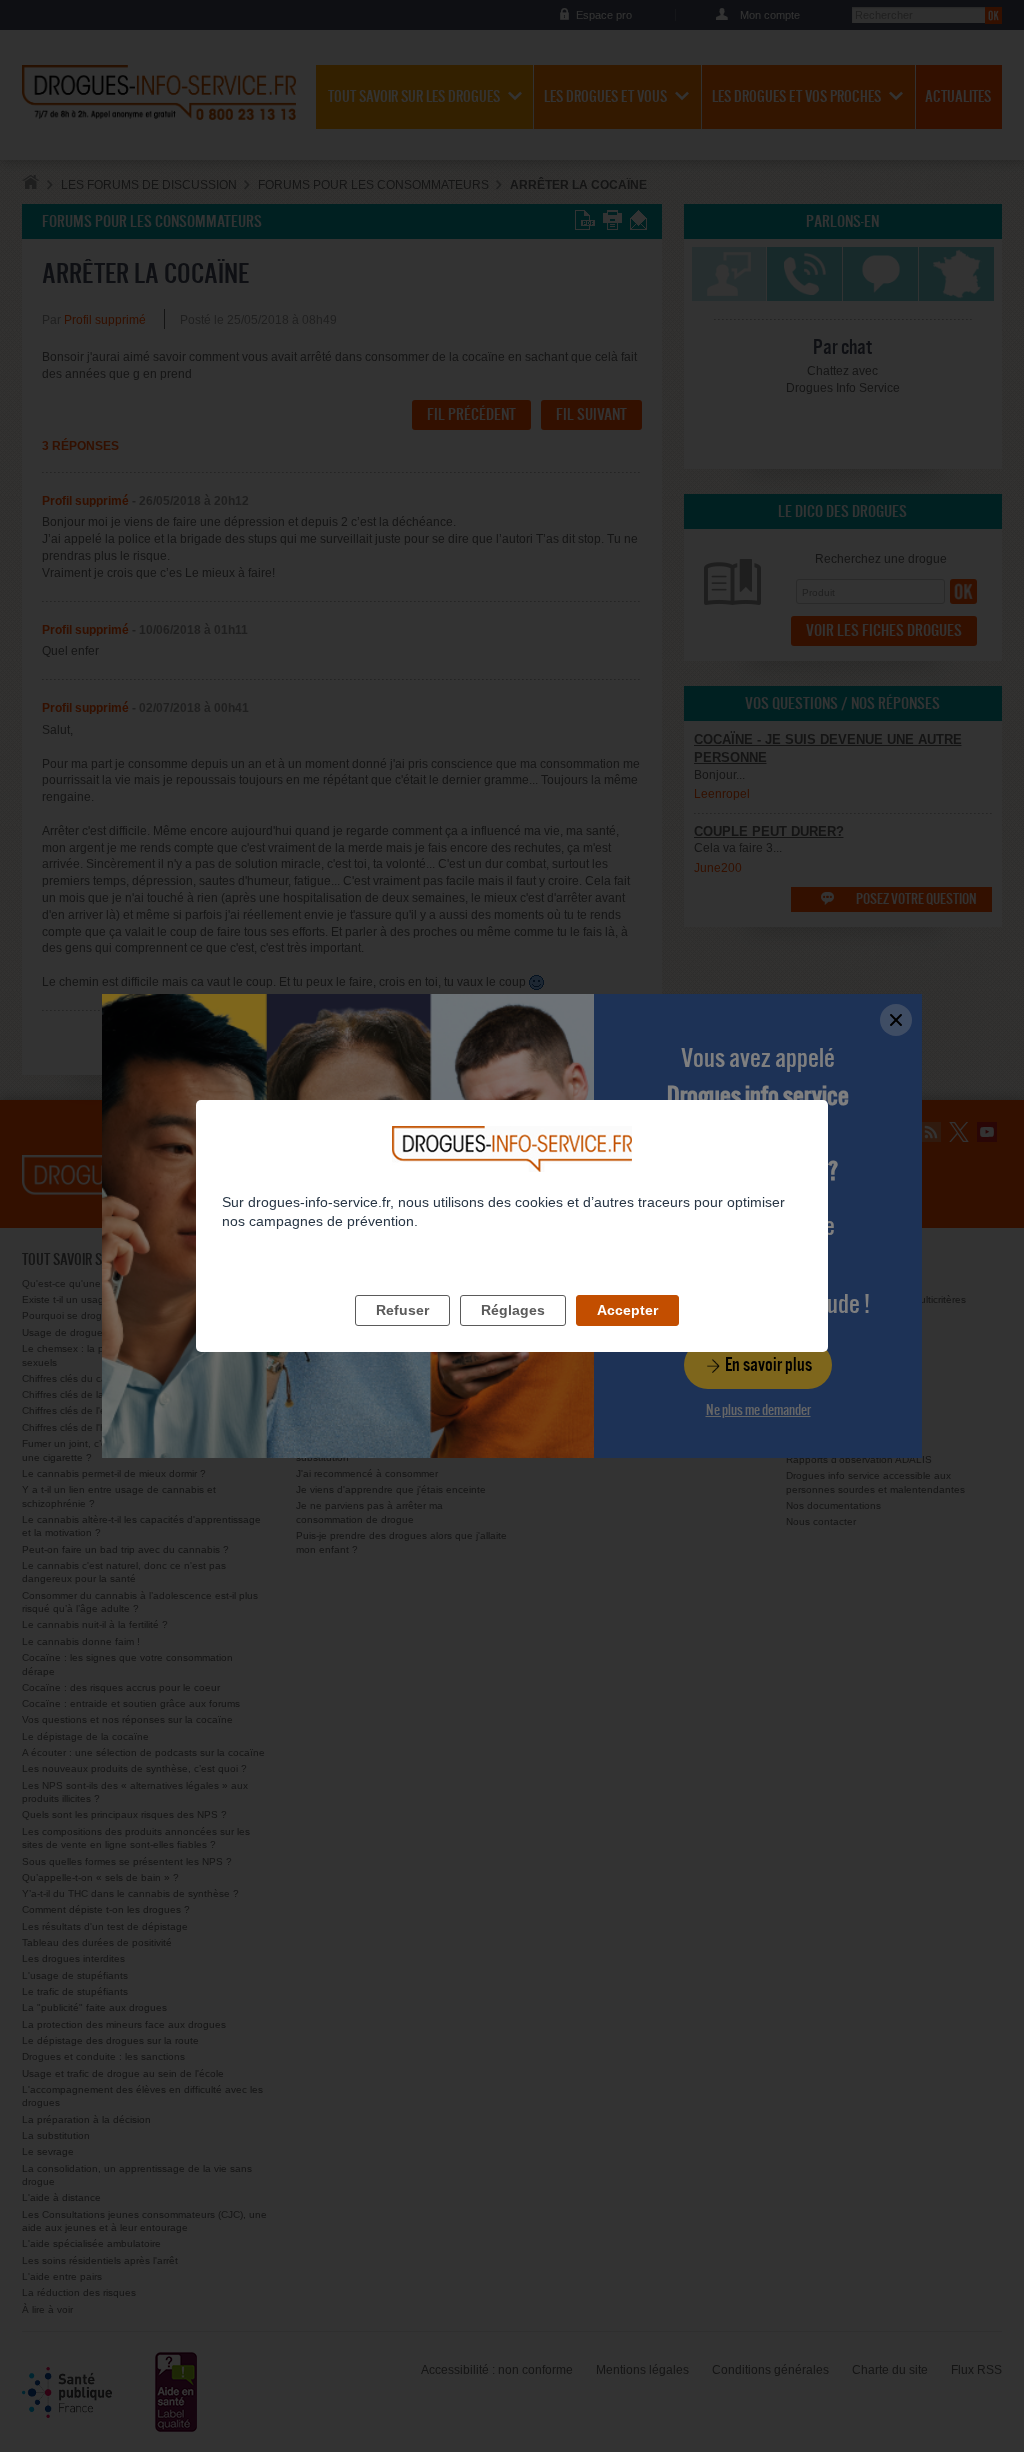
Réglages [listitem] (513, 1310)
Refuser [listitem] (402, 1310)
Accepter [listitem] (627, 1310)
